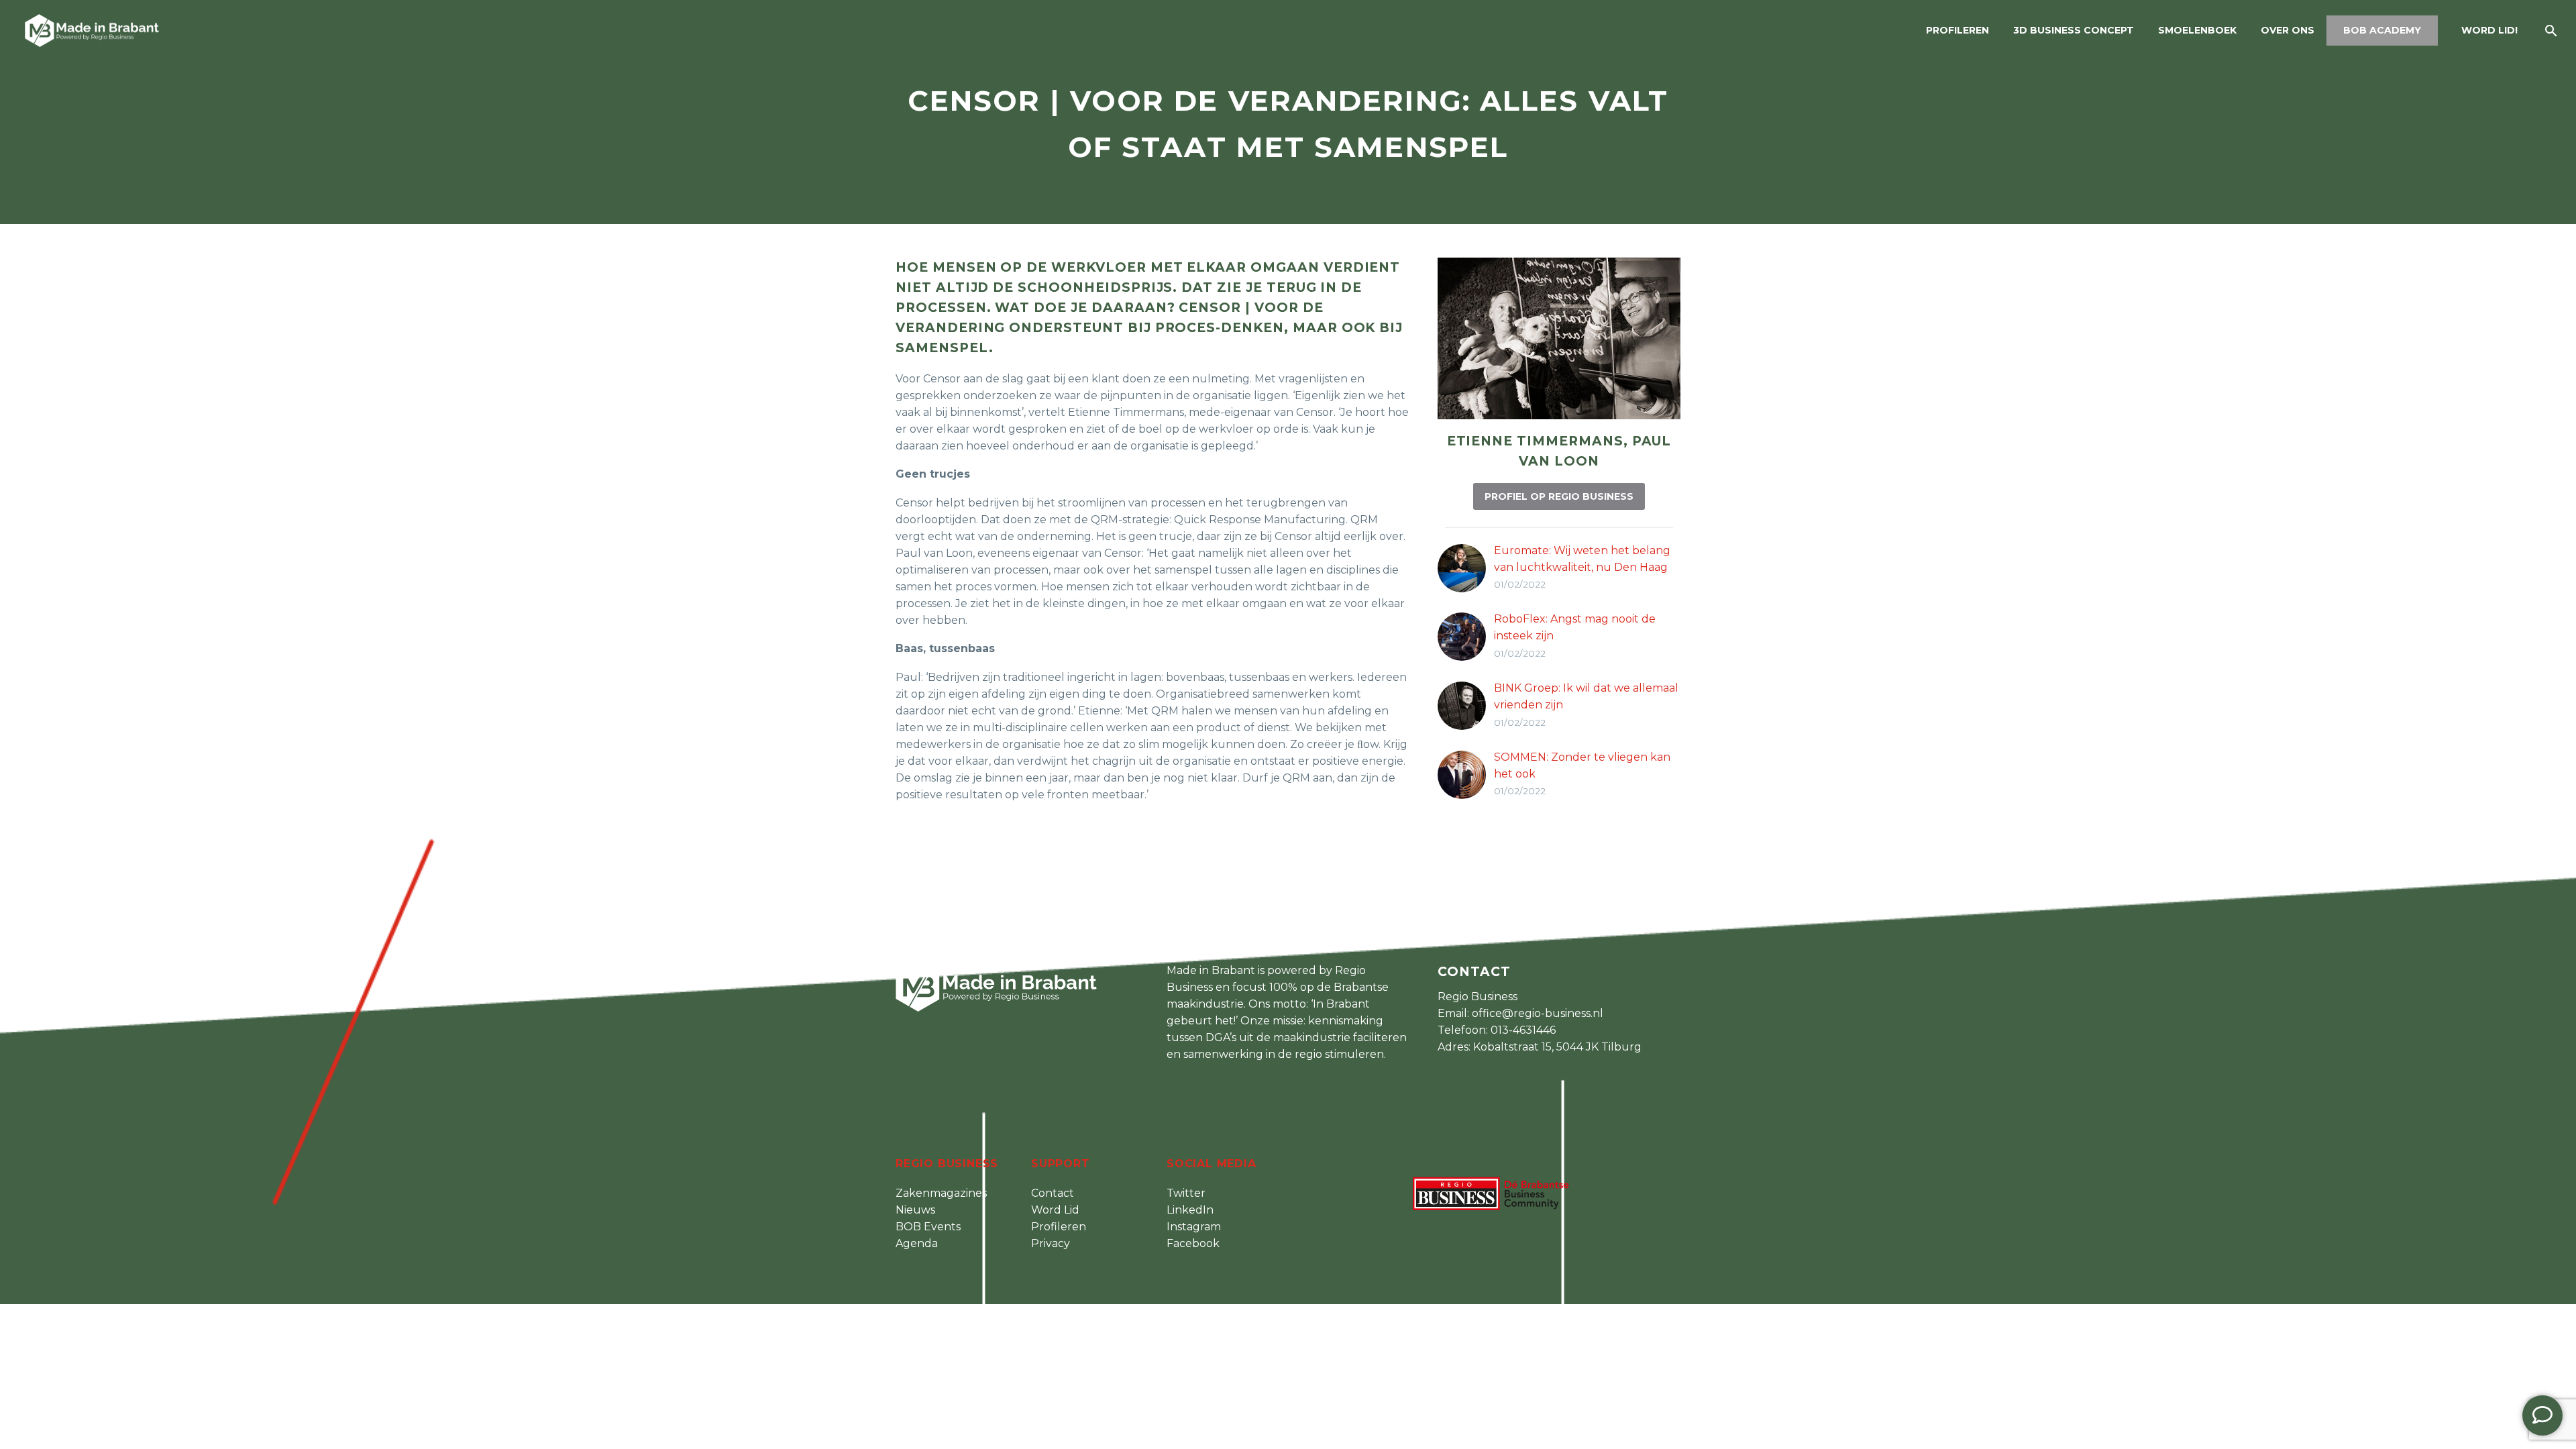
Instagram (1194, 1227)
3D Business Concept (2074, 30)
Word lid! (2489, 30)
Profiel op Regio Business (1559, 496)
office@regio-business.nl (1538, 1013)
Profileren (1957, 30)
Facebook (1193, 1243)
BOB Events (928, 1227)
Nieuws (915, 1210)
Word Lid (1055, 1210)
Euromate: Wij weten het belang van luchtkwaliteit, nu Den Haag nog (1582, 567)
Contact (1053, 1193)
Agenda (917, 1243)
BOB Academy (2382, 30)
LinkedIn (1190, 1210)
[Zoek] (2550, 31)
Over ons (2288, 30)
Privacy (1051, 1243)
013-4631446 (1523, 1030)
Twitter (1186, 1193)
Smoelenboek (2197, 30)
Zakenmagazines (941, 1193)
